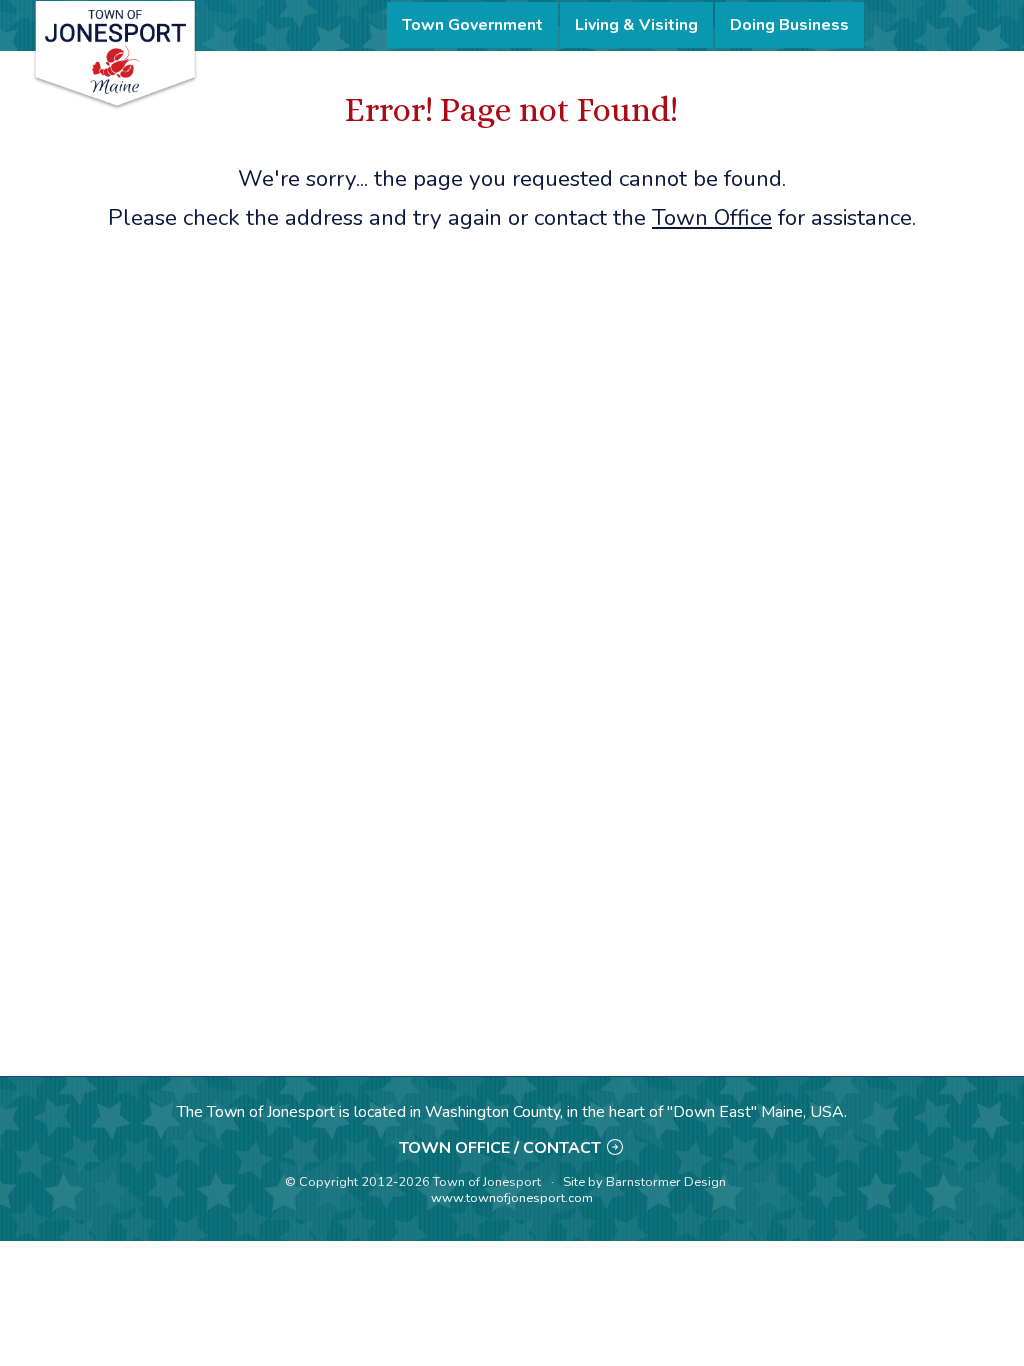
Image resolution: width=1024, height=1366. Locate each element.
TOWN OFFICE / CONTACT (500, 1148)
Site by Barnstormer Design (644, 1182)
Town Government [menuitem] (472, 25)
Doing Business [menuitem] (789, 25)
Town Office (712, 217)
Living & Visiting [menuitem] (636, 25)
